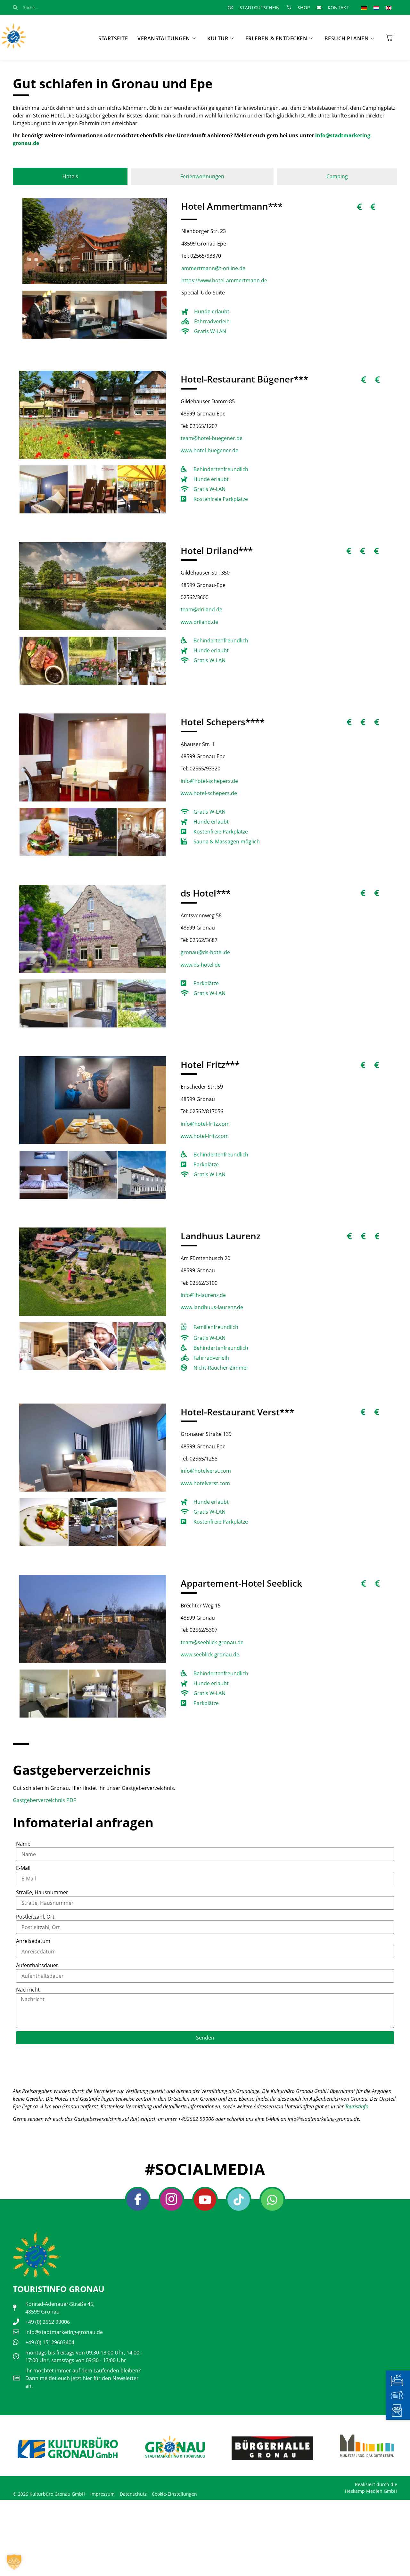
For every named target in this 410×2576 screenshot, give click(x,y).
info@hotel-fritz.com (205, 1124)
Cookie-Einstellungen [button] (174, 2494)
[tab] (70, 176)
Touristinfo (357, 2106)
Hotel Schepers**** (223, 722)
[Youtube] (205, 2200)
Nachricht (28, 1990)
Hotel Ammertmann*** (232, 206)
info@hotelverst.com (206, 1471)
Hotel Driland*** (217, 551)
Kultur (218, 38)
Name (23, 1844)
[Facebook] (138, 2200)
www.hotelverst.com (205, 1483)
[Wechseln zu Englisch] (389, 8)
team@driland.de (201, 609)
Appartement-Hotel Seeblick (241, 1583)
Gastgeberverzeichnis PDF (44, 1800)
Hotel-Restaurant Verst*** (237, 1412)
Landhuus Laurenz (221, 1236)
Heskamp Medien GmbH (371, 2491)
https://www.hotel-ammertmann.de (224, 280)
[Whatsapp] (272, 2200)
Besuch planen (347, 38)
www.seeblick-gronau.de (210, 1654)
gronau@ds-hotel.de (205, 952)
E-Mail (23, 1868)
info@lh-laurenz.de (203, 1295)
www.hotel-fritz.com (205, 1136)
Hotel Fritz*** (210, 1065)
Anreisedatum (33, 1941)
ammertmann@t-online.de (213, 268)
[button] (14, 2562)
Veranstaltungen (164, 38)
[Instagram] (171, 2200)
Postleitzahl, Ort (35, 1917)
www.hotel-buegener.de (209, 450)
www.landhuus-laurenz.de (212, 1307)
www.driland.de (199, 622)
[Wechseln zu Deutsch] (364, 8)
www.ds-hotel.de (201, 965)
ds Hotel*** (206, 893)
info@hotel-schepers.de (209, 781)
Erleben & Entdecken (276, 38)
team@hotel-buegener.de (212, 438)
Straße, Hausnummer (42, 1892)
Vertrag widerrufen (36, 2482)
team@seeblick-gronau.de (212, 1642)
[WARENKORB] (389, 36)
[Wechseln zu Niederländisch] (376, 8)
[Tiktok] (239, 2200)
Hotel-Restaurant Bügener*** (244, 379)
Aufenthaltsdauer (37, 1965)
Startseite (113, 38)
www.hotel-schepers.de (209, 793)
